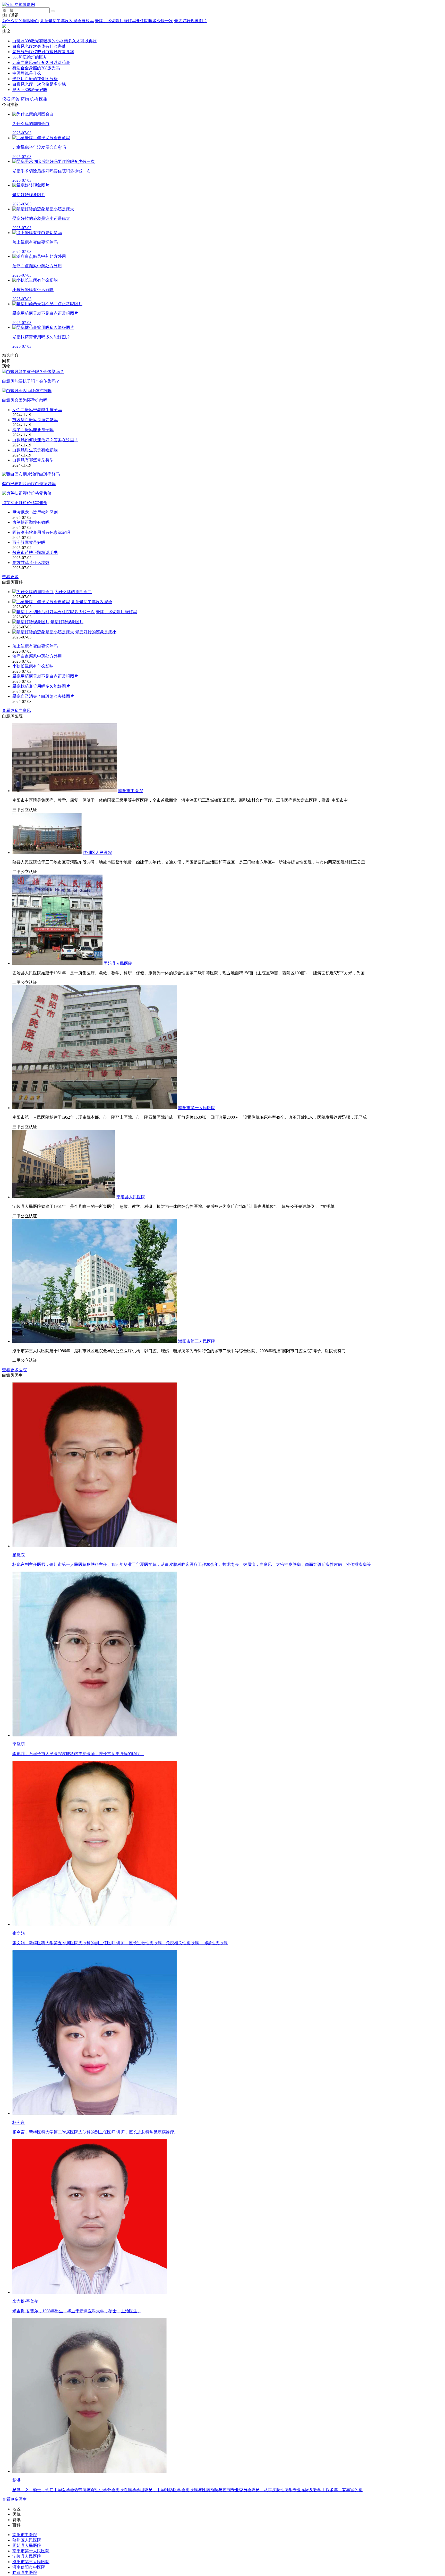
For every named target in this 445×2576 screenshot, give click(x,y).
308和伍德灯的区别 (30, 57)
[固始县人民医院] (57, 963)
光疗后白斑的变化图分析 (35, 79)
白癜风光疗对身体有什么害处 (39, 46)
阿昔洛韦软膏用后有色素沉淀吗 (41, 532)
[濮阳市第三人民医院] (95, 1341)
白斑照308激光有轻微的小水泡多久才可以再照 (55, 41)
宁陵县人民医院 (131, 1197)
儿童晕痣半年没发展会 (92, 602)
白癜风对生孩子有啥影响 (35, 450)
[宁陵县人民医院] (64, 1197)
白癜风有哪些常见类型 (33, 460)
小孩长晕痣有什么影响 (33, 666)
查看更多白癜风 (16, 711)
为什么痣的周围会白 (21, 21)
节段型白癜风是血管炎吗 (35, 420)
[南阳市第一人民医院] (95, 1108)
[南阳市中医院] (65, 791)
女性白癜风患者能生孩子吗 (37, 410)
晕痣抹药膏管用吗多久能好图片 (41, 686)
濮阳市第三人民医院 (197, 1341)
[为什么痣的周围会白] (33, 592)
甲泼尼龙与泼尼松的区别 (35, 512)
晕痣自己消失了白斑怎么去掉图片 (43, 696)
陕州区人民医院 (97, 853)
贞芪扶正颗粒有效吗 (31, 522)
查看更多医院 (14, 1370)
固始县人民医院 (118, 963)
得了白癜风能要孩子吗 (33, 430)
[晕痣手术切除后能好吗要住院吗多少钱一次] (54, 612)
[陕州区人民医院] (47, 853)
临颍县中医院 (25, 2573)
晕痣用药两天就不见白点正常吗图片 (45, 676)
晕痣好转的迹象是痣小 (96, 632)
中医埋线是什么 (27, 73)
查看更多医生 (14, 2499)
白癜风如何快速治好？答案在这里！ (45, 440)
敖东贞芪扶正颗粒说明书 (35, 552)
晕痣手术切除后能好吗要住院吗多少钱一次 (134, 21)
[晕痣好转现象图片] (31, 622)
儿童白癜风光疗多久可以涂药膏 (41, 63)
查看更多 (10, 577)
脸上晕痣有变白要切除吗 (35, 646)
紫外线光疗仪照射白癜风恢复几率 (43, 52)
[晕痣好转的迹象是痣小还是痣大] (43, 632)
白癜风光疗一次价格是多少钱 (39, 84)
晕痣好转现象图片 (191, 21)
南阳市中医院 (131, 791)
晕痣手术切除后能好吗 (116, 612)
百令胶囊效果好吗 (29, 542)
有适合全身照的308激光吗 (36, 68)
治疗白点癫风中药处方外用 (37, 656)
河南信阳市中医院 (29, 2567)
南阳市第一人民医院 (197, 1108)
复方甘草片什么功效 (31, 563)
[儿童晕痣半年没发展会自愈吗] (41, 602)
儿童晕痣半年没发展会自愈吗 (67, 21)
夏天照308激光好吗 (30, 90)
